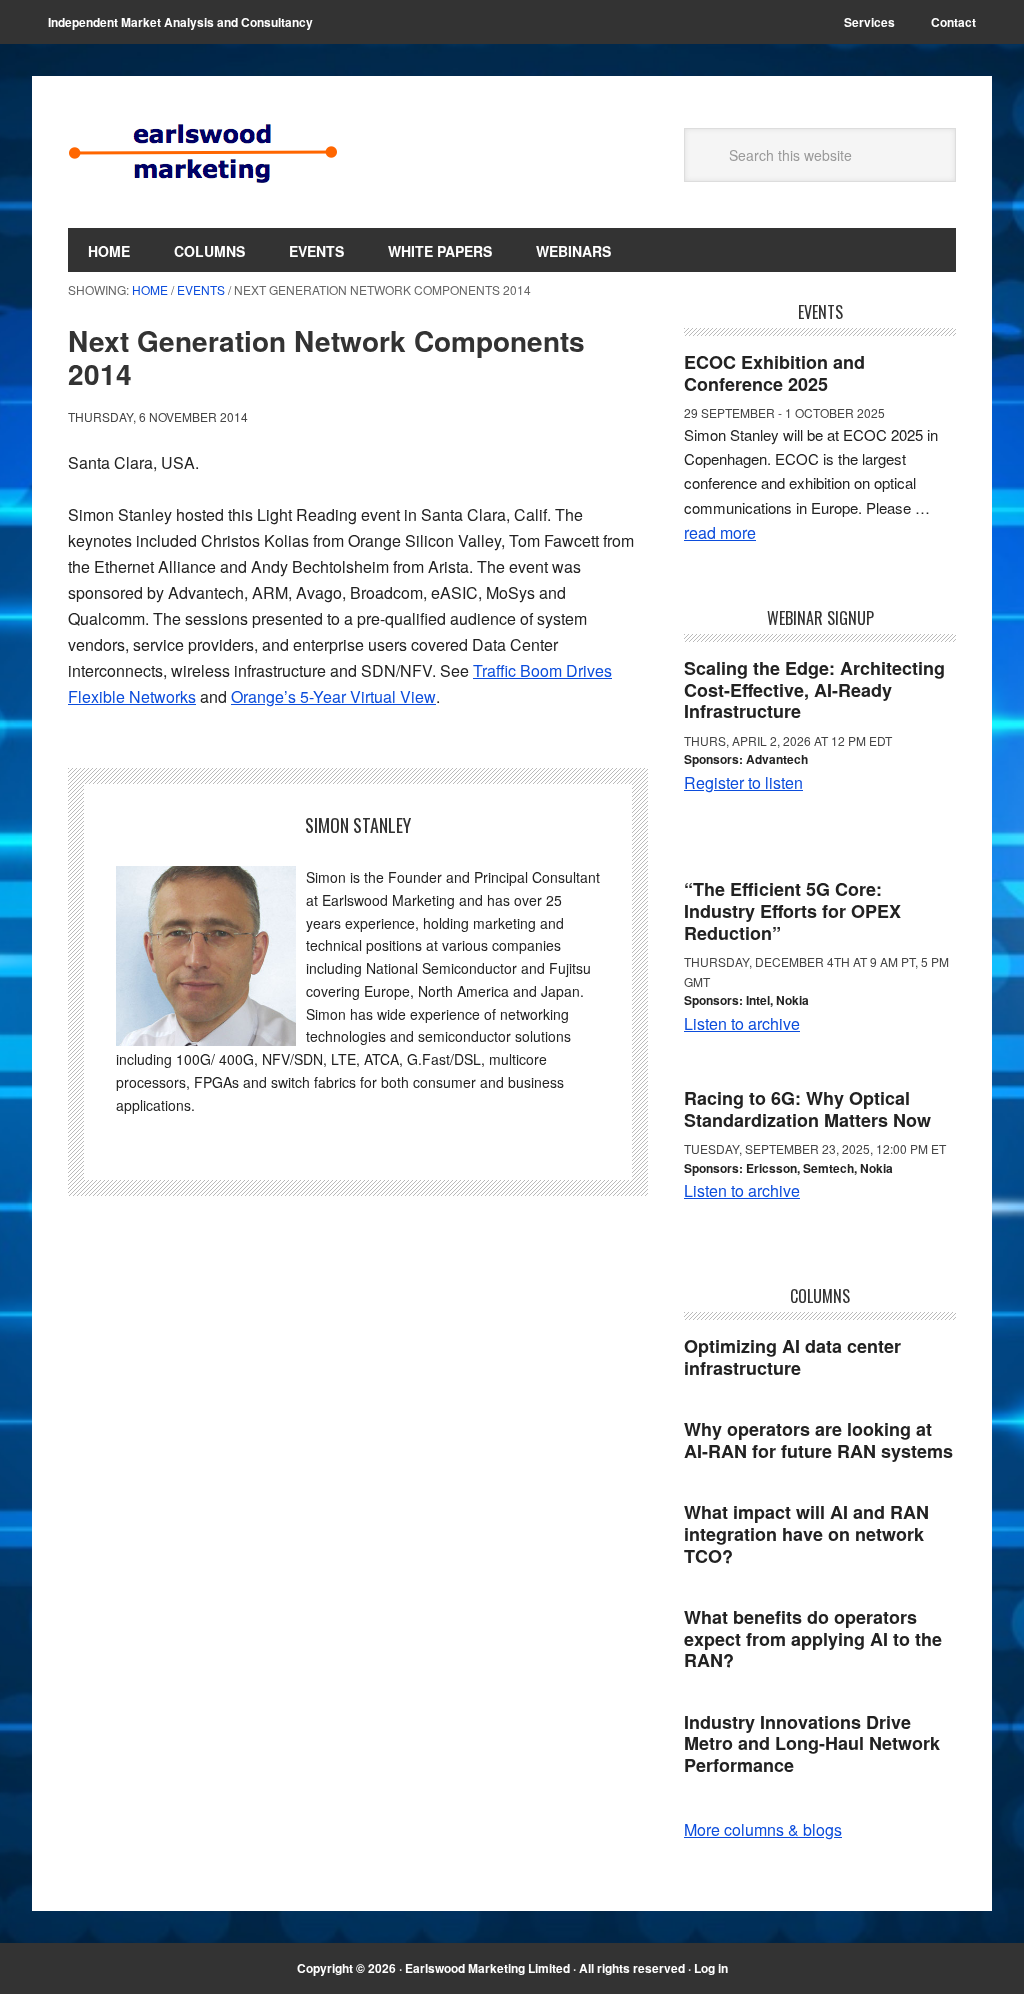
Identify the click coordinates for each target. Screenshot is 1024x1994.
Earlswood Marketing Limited (203, 152)
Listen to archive (742, 1023)
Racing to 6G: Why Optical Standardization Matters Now (807, 1109)
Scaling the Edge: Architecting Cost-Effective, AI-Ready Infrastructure (814, 689)
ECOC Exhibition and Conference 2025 (774, 373)
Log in (711, 1968)
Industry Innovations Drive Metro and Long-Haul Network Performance (812, 1743)
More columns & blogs (763, 1829)
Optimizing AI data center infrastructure (792, 1357)
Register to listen (743, 782)
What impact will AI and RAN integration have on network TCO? (806, 1533)
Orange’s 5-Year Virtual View (333, 696)
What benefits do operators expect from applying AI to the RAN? (813, 1638)
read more (720, 532)
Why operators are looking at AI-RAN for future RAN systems (818, 1440)
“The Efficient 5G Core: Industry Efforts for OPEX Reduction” (792, 910)
